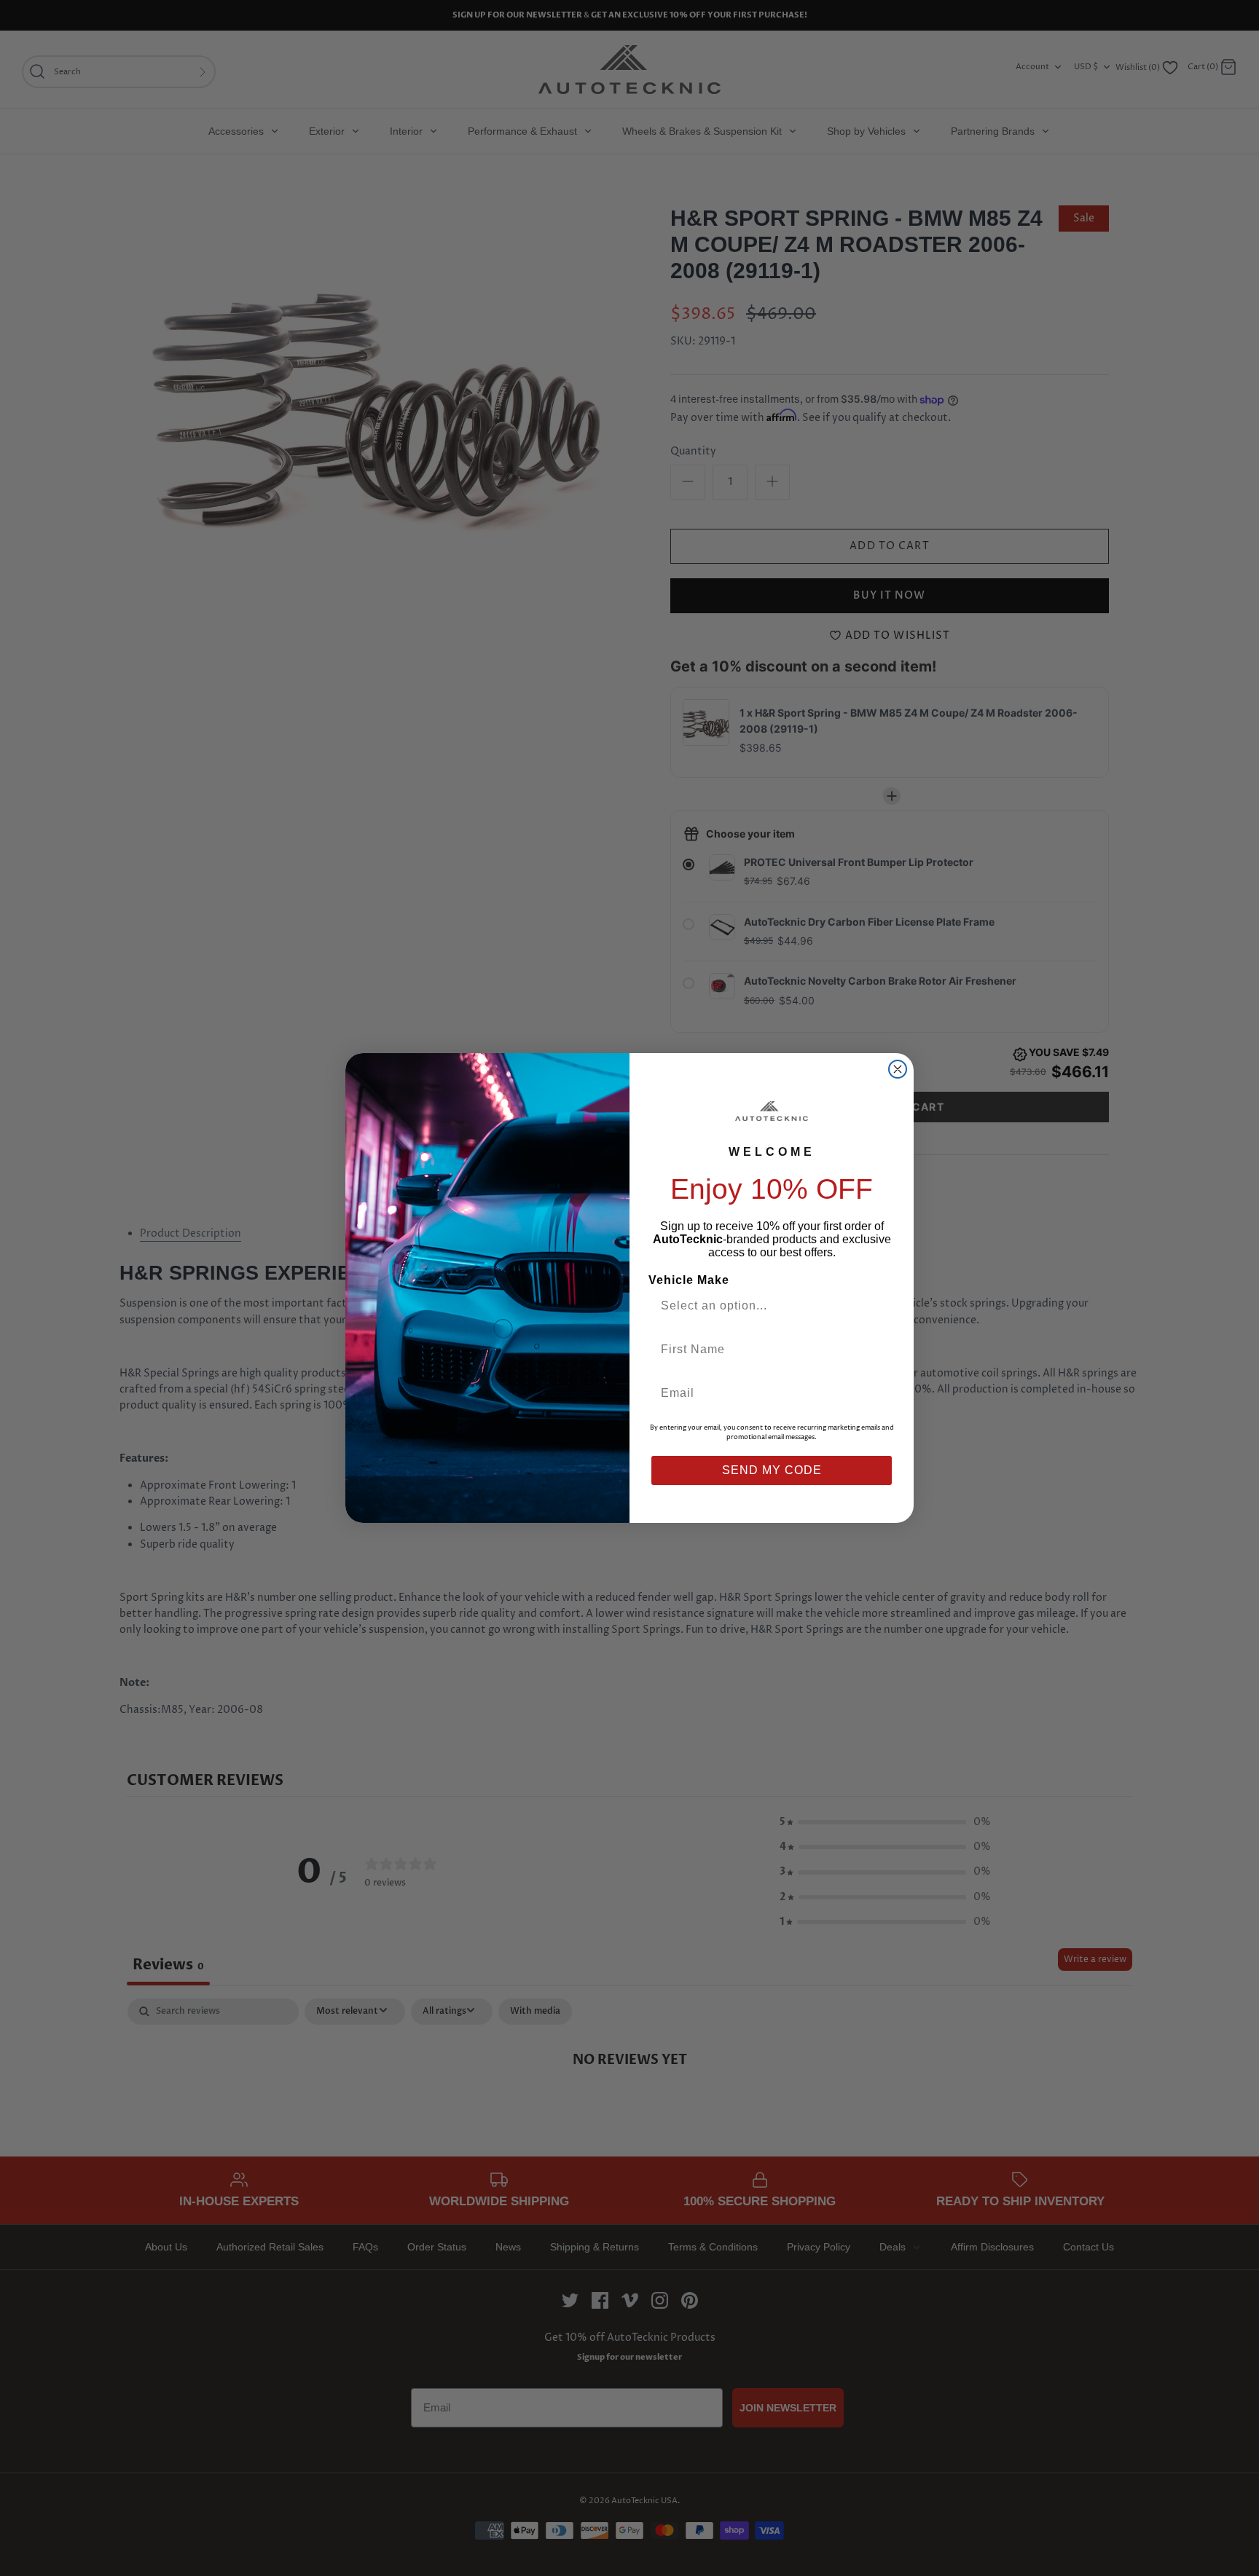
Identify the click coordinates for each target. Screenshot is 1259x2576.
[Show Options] (879, 1306)
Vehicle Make (689, 1280)
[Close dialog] (898, 1069)
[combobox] (766, 1306)
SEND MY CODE (772, 1470)
